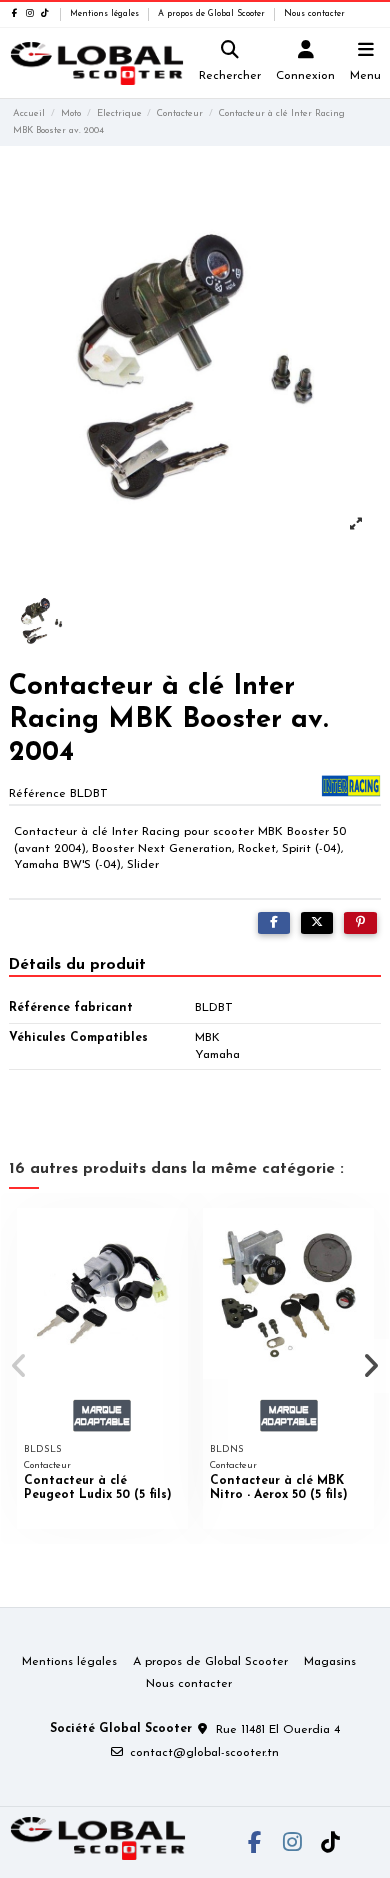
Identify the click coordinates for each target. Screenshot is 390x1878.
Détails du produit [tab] (77, 965)
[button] (19, 1366)
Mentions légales (106, 14)
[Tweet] (317, 923)
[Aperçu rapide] (173, 1236)
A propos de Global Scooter (213, 14)
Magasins (330, 1662)
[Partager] (274, 923)
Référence (37, 794)
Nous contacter (314, 14)
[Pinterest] (360, 923)
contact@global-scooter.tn (204, 1753)
